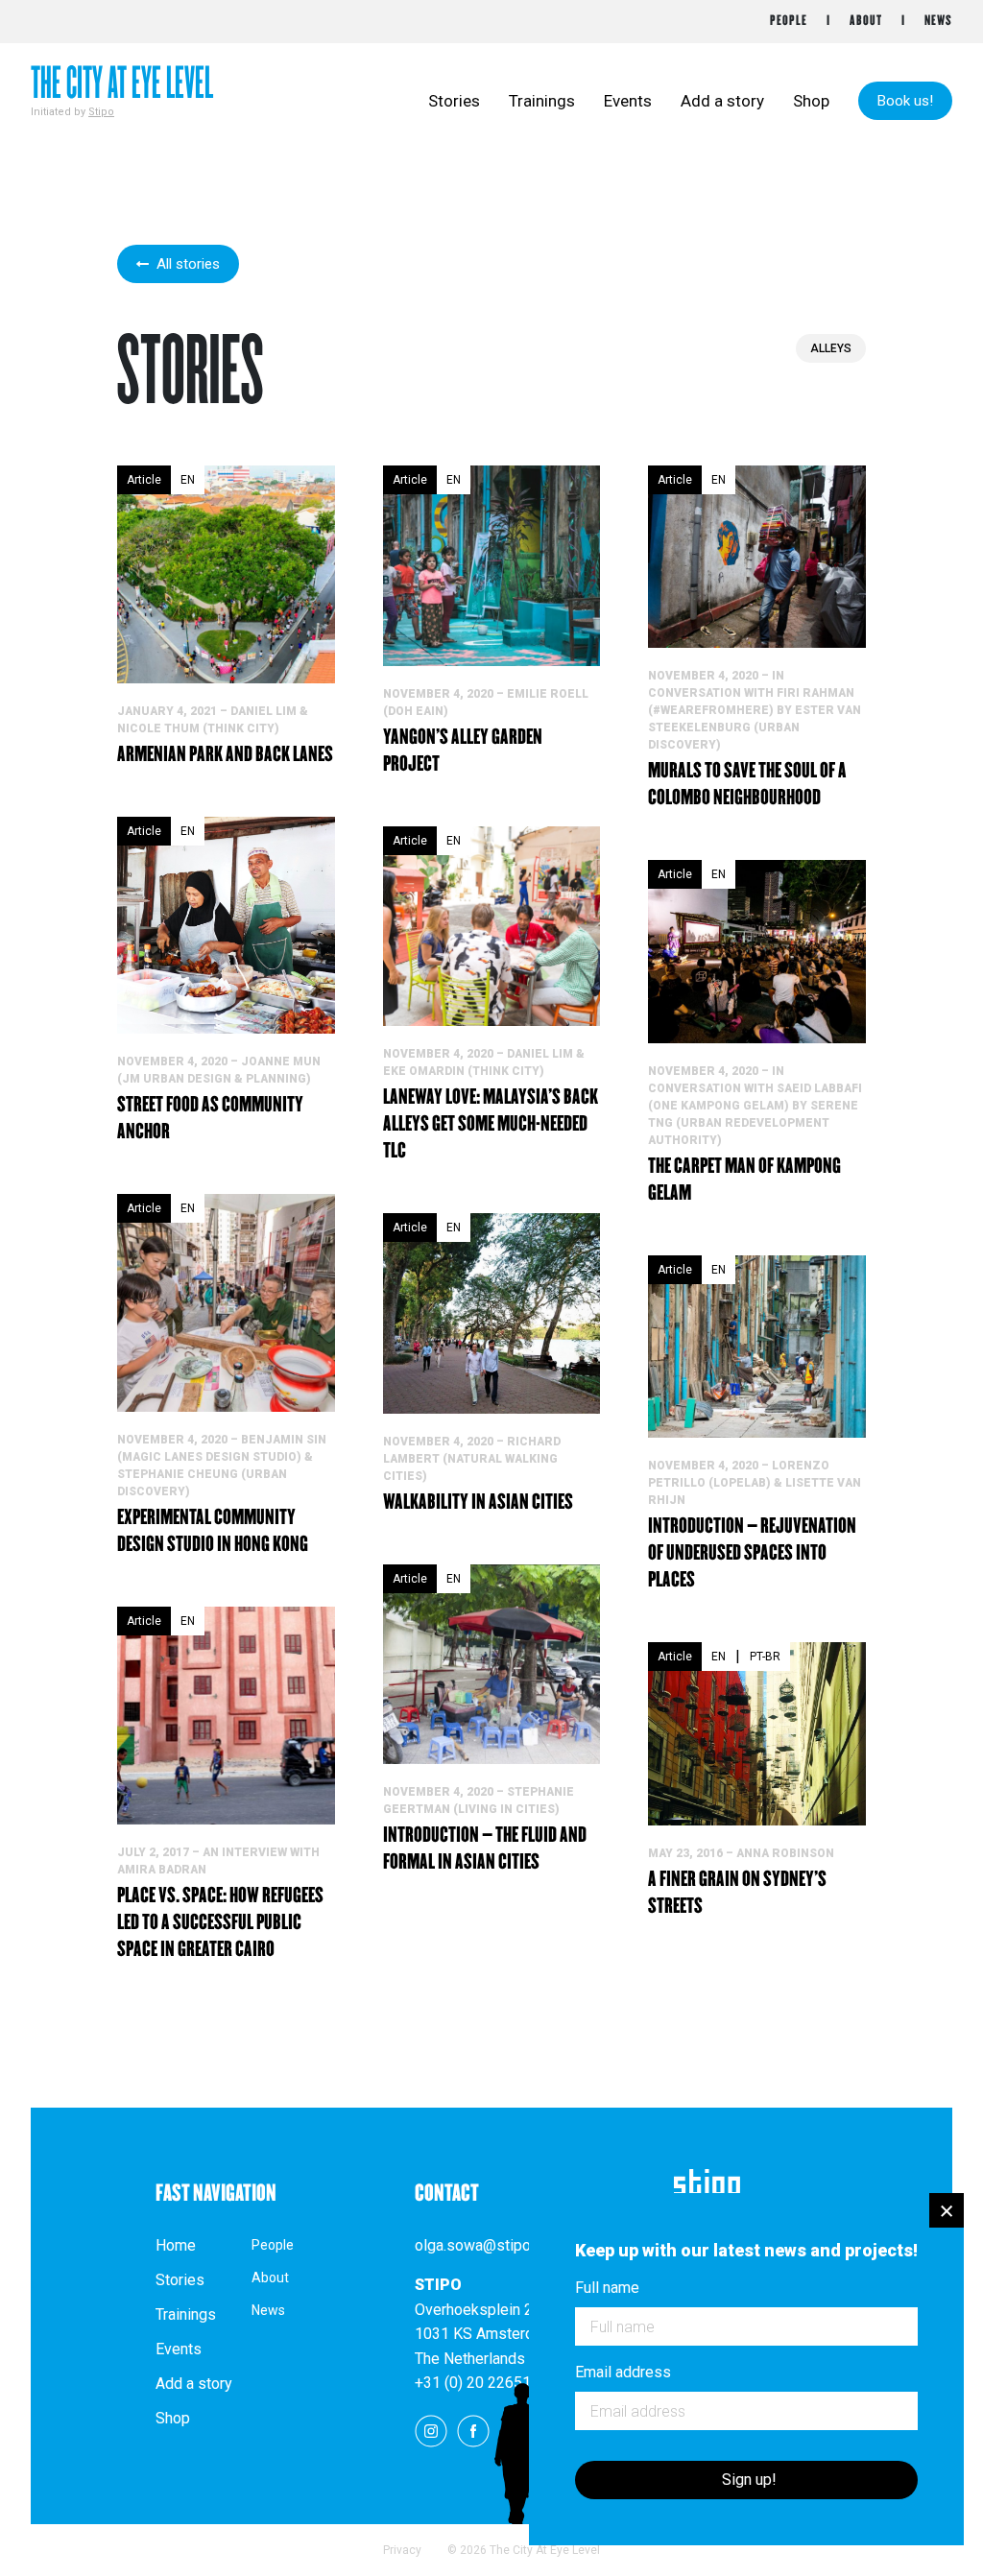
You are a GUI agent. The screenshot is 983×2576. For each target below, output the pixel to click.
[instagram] (431, 2430)
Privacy (402, 2550)
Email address (623, 2373)
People (789, 21)
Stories (454, 101)
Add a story (722, 101)
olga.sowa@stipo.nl (480, 2245)
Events (628, 101)
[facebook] (473, 2430)
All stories (188, 264)
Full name (607, 2288)
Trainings (542, 101)
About (866, 21)
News (938, 21)
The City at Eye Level (122, 84)
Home (176, 2246)
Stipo (101, 112)
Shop (811, 101)
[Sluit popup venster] (947, 2210)
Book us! (905, 101)
